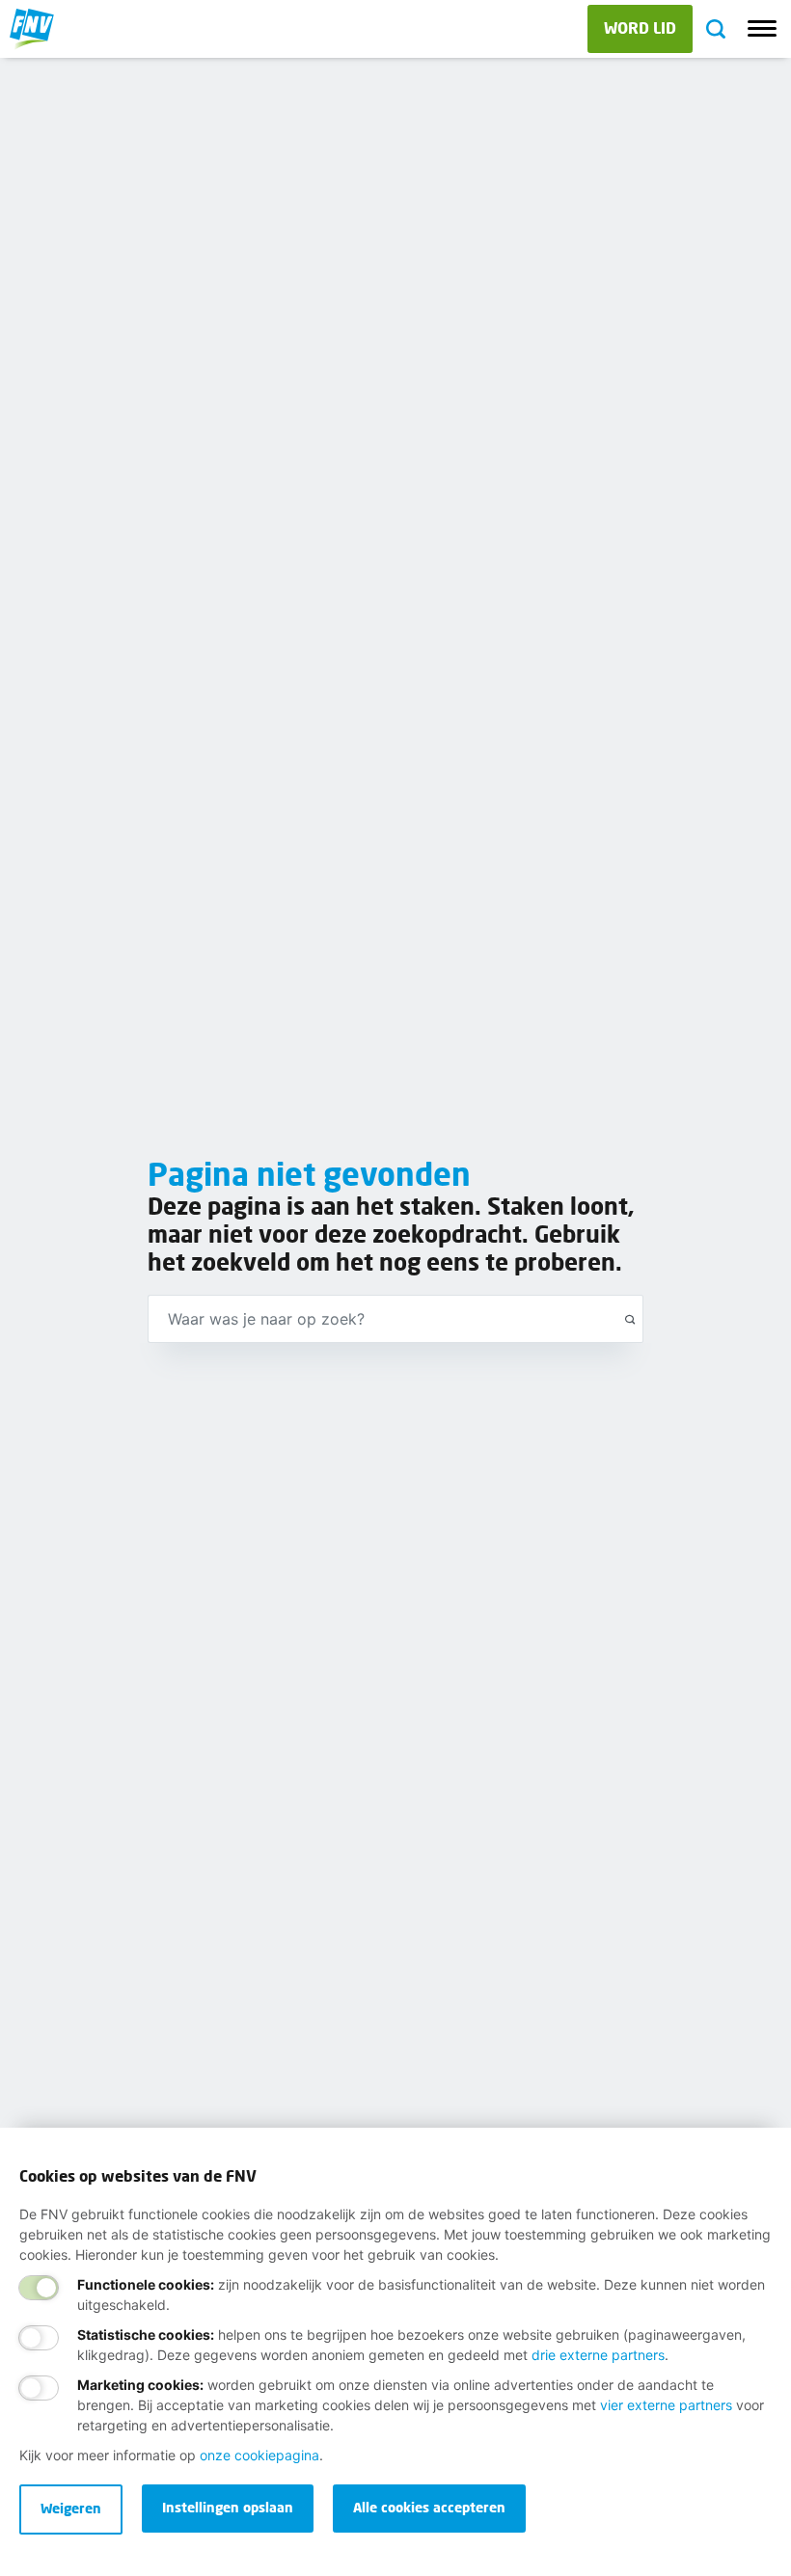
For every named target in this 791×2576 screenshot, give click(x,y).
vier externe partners (666, 2405)
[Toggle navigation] (762, 29)
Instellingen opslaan (228, 2507)
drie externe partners (598, 2355)
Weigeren (71, 2508)
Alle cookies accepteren (429, 2507)
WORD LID (640, 27)
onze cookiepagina (259, 2455)
